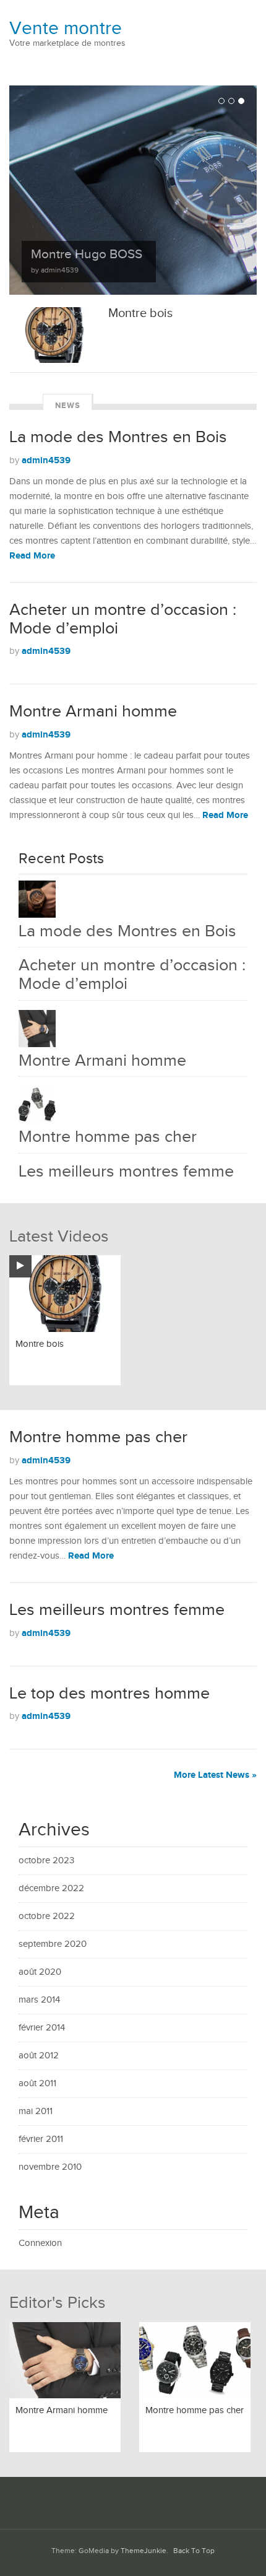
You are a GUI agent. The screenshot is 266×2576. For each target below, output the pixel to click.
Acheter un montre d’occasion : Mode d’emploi (123, 619)
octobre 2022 (47, 1916)
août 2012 (39, 2056)
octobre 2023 (46, 1860)
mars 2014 (39, 2000)
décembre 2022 (51, 1888)
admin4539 (46, 460)
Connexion (40, 2243)
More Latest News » (215, 1775)
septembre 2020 (53, 1944)
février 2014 (42, 2028)
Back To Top (194, 2551)
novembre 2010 (50, 2167)
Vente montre (66, 28)
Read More (32, 556)
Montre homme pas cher (108, 1137)
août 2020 (40, 1972)
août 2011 (37, 2083)
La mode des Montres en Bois (118, 437)
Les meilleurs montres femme (126, 1172)
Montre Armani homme (93, 711)
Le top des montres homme (109, 1694)
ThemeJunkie (144, 2551)
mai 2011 (36, 2111)
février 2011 (41, 2139)
